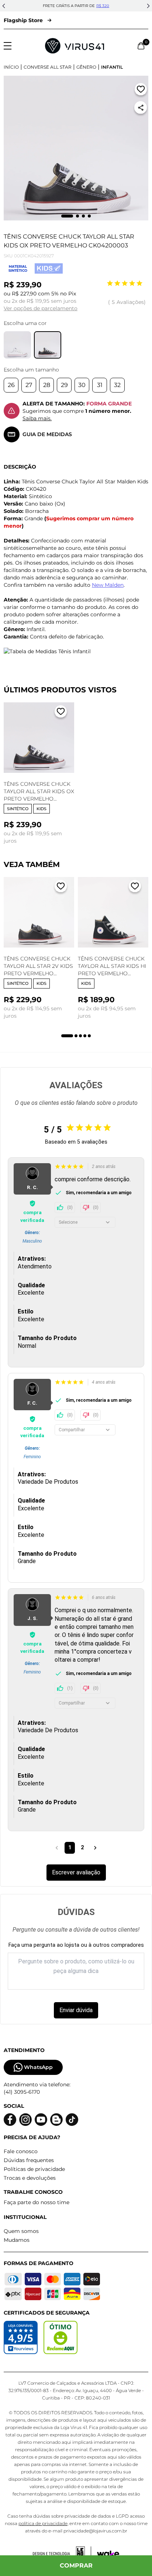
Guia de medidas (47, 434)
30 (82, 385)
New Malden (108, 585)
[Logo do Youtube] (41, 2120)
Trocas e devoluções (30, 2178)
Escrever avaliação (76, 1872)
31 (100, 385)
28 (47, 385)
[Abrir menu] (8, 46)
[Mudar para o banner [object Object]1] (67, 1036)
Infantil (112, 67)
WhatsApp (38, 2067)
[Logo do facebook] (10, 2120)
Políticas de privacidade (34, 2169)
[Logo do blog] (56, 2120)
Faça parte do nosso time (37, 2202)
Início (11, 67)
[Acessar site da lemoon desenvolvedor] (62, 2554)
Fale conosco (21, 2151)
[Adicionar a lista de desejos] (141, 91)
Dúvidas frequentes (29, 2160)
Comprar (76, 2565)
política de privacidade (43, 2523)
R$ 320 (103, 6)
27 (29, 385)
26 (11, 385)
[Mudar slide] (67, 216)
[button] (4, 6)
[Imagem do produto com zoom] (76, 148)
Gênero (86, 67)
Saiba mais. (37, 418)
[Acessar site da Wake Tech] (108, 2554)
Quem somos (21, 2231)
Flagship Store (23, 20)
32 (117, 385)
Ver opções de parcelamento (41, 308)
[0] (141, 46)
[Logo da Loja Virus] (75, 46)
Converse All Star (48, 67)
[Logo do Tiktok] (72, 2120)
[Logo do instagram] (25, 2120)
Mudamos (17, 2240)
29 (64, 385)
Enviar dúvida (76, 2010)
